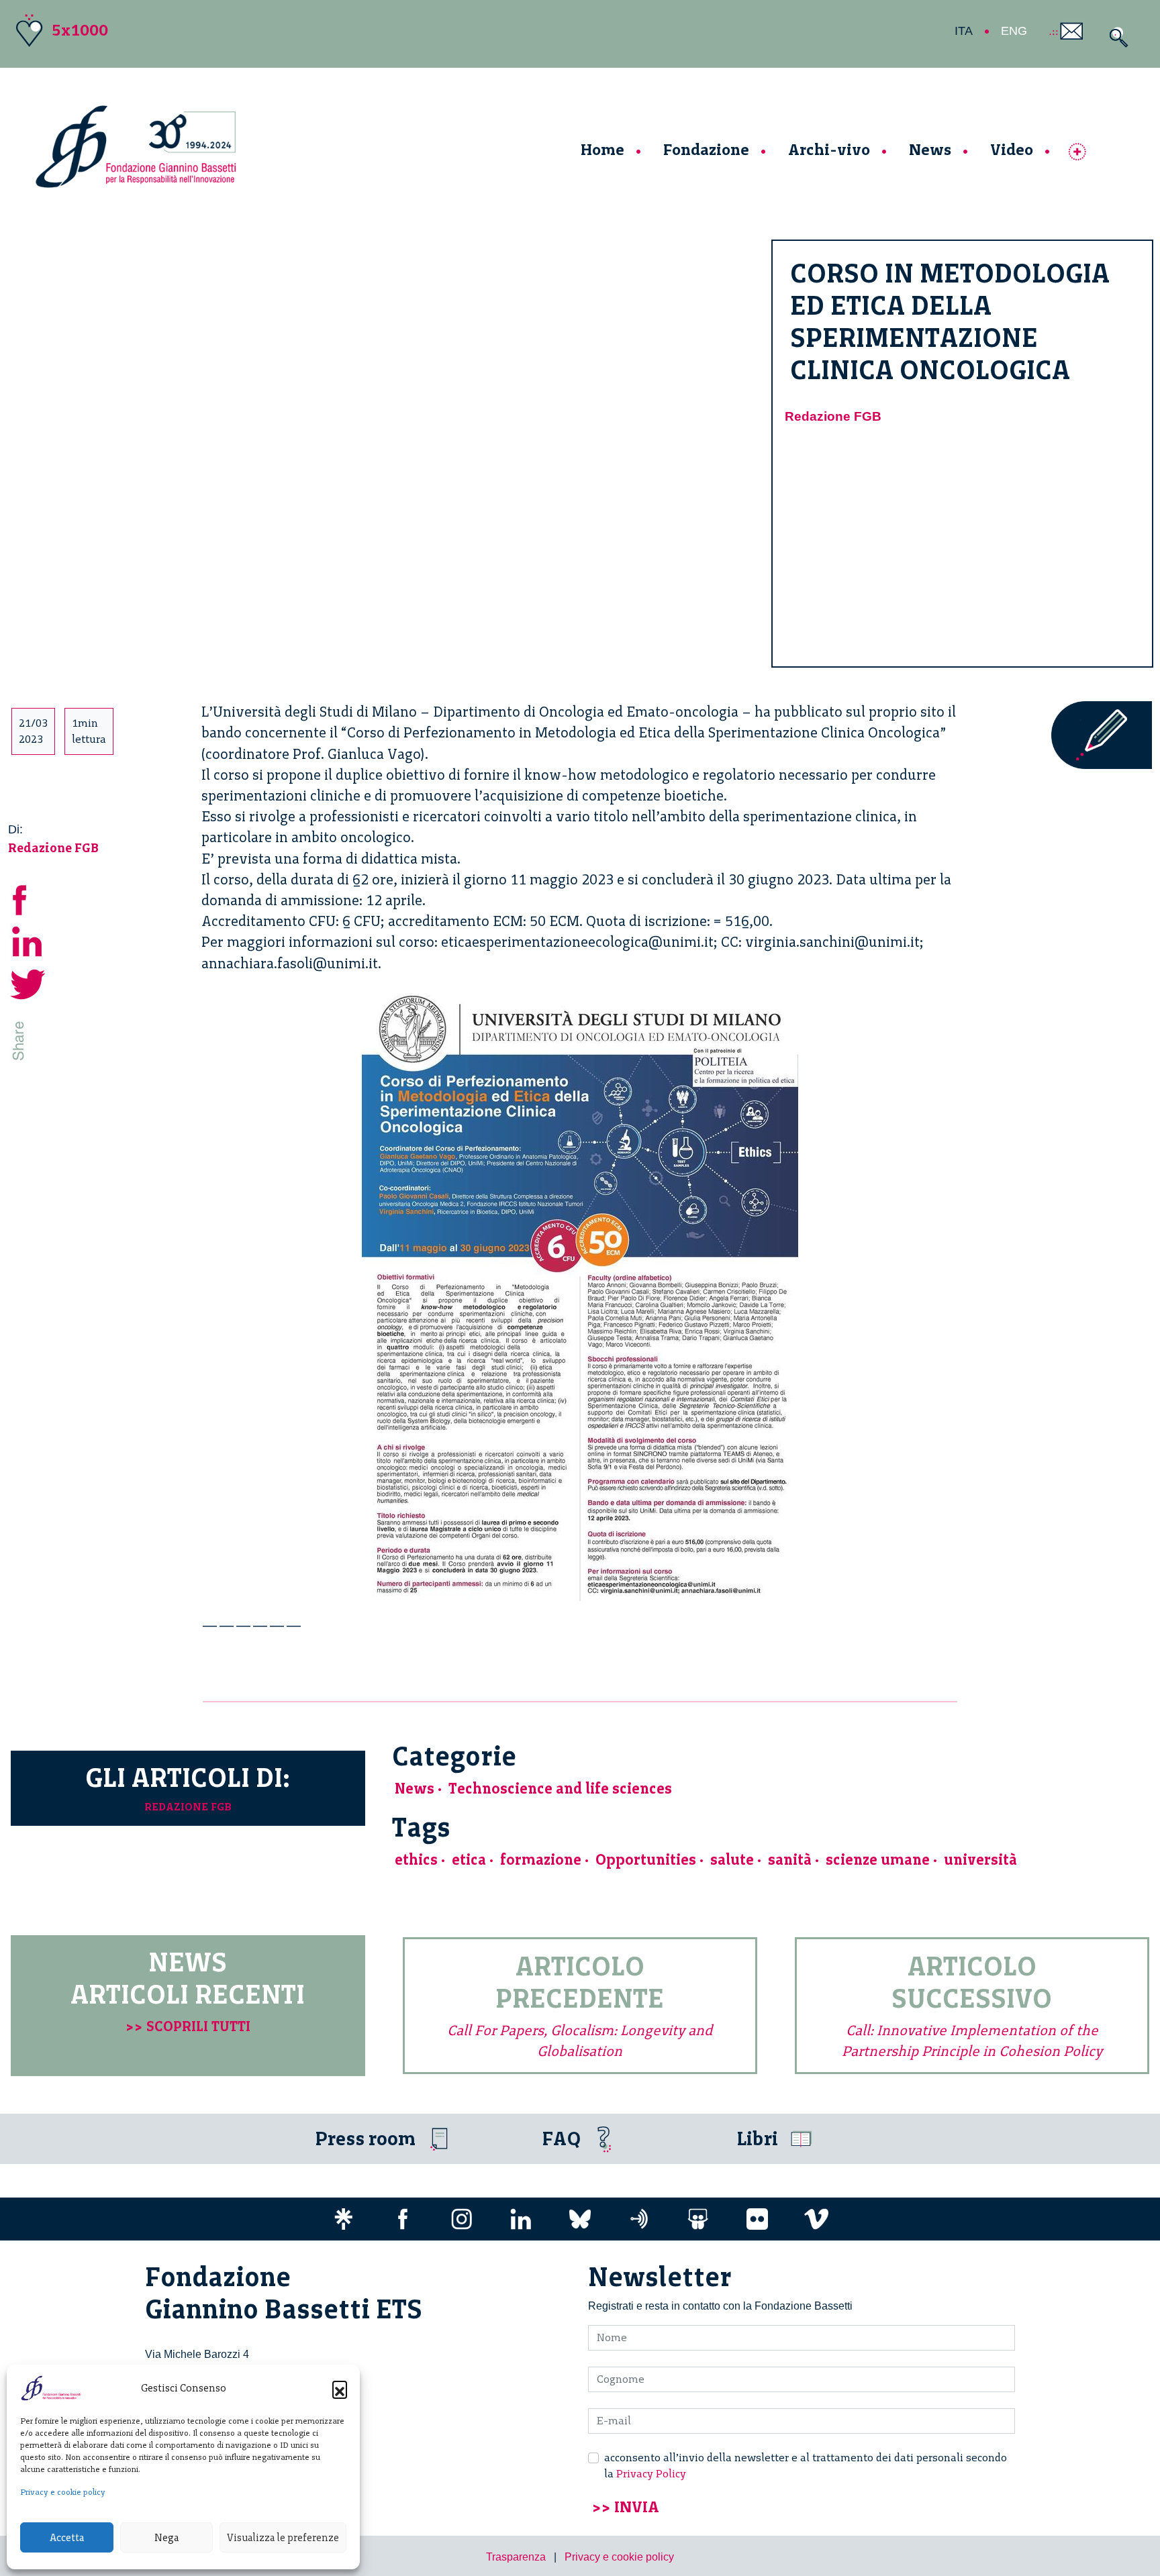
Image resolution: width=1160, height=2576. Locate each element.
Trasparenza (516, 2557)
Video (1012, 149)
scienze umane (878, 1860)
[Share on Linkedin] (28, 940)
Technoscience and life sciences (560, 1789)
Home (602, 149)
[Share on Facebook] (28, 898)
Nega (166, 2538)
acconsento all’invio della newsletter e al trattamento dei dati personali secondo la (806, 2466)
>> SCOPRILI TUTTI (188, 2026)
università (980, 1860)
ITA (964, 31)
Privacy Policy (651, 2474)
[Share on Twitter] (28, 983)
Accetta (67, 2538)
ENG (1014, 31)
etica (469, 1860)
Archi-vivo (829, 149)
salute (732, 1860)
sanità (790, 1860)
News (930, 149)
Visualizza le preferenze (283, 2538)
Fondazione (706, 149)
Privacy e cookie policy (63, 2492)
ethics (416, 1860)
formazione (541, 1860)
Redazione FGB (833, 416)
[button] (340, 2388)
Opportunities (646, 1860)
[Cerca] (1115, 37)
